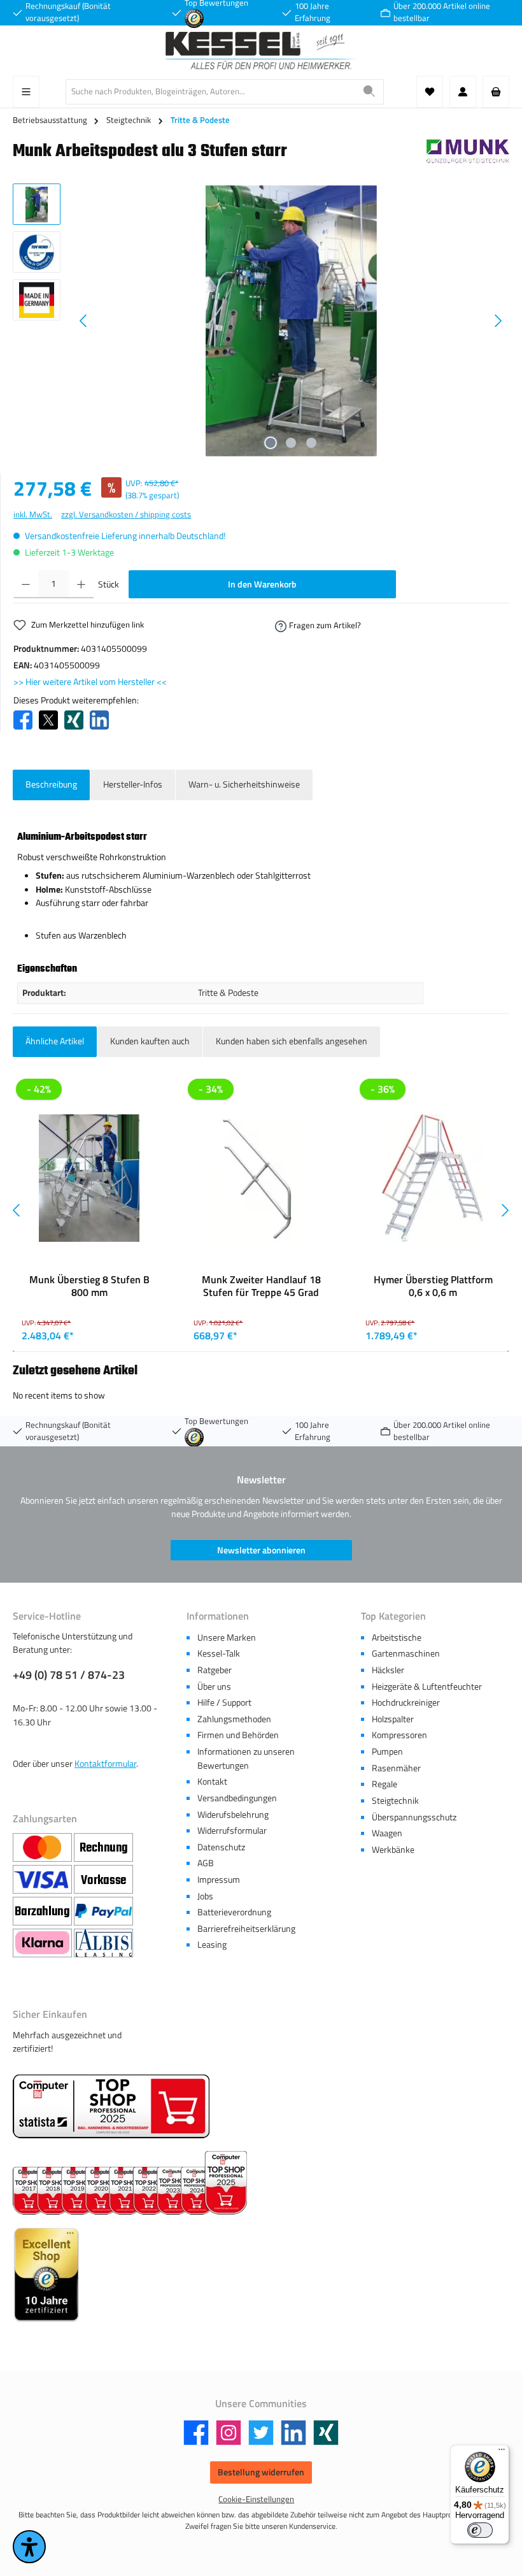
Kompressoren (399, 1735)
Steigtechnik (395, 1801)
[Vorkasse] (103, 1880)
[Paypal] (103, 1911)
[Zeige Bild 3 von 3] (311, 443)
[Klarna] (43, 1943)
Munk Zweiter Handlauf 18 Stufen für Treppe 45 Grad (261, 1286)
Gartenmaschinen (406, 1653)
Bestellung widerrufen (261, 2472)
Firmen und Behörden (238, 1735)
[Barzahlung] (43, 1911)
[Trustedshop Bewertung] (194, 18)
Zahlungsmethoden (234, 1719)
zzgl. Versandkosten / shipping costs (126, 514)
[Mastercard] (43, 1848)
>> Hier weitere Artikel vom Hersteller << (90, 682)
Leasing (212, 1945)
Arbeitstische (397, 1637)
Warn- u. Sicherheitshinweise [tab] (244, 784)
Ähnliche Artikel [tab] (55, 1041)
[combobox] (211, 92)
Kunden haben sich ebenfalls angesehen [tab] (292, 1041)
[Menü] (26, 92)
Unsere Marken (227, 1637)
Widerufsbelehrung (233, 1815)
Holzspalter (393, 1719)
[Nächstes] (498, 321)
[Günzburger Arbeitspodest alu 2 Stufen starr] (291, 321)
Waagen (387, 1833)
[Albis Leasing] (103, 1943)
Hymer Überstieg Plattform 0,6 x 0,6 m (433, 1286)
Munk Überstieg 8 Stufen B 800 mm (89, 1286)
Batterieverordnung (234, 1912)
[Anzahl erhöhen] (81, 584)
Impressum (219, 1880)
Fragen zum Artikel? (325, 625)
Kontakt (212, 1781)
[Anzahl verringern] (26, 584)
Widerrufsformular (232, 1831)
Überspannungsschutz (414, 1817)
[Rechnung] (103, 1848)
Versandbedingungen (237, 1798)
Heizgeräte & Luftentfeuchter (427, 1687)
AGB (206, 1863)
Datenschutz (221, 1847)
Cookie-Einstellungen (256, 2499)
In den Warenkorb (262, 584)
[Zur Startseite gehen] (261, 51)
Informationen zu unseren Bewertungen (246, 1759)
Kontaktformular (105, 1764)
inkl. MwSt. (33, 514)
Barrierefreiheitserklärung (246, 1929)
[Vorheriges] (84, 321)
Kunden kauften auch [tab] (150, 1041)
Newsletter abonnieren (261, 1550)
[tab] (51, 785)
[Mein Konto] (463, 92)
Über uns (214, 1687)
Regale (384, 1784)
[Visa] (43, 1880)
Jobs (205, 1896)
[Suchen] (370, 92)
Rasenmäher (396, 1768)
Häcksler (388, 1670)
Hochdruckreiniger (406, 1702)
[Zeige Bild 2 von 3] (291, 443)
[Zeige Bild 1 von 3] (271, 443)
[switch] (480, 2530)
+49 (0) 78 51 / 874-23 (69, 1675)
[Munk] (468, 155)
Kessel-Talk (219, 1653)
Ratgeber (215, 1670)
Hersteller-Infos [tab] (133, 784)
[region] (261, 320)
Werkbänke (393, 1850)
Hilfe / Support (224, 1702)
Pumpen (387, 1752)
